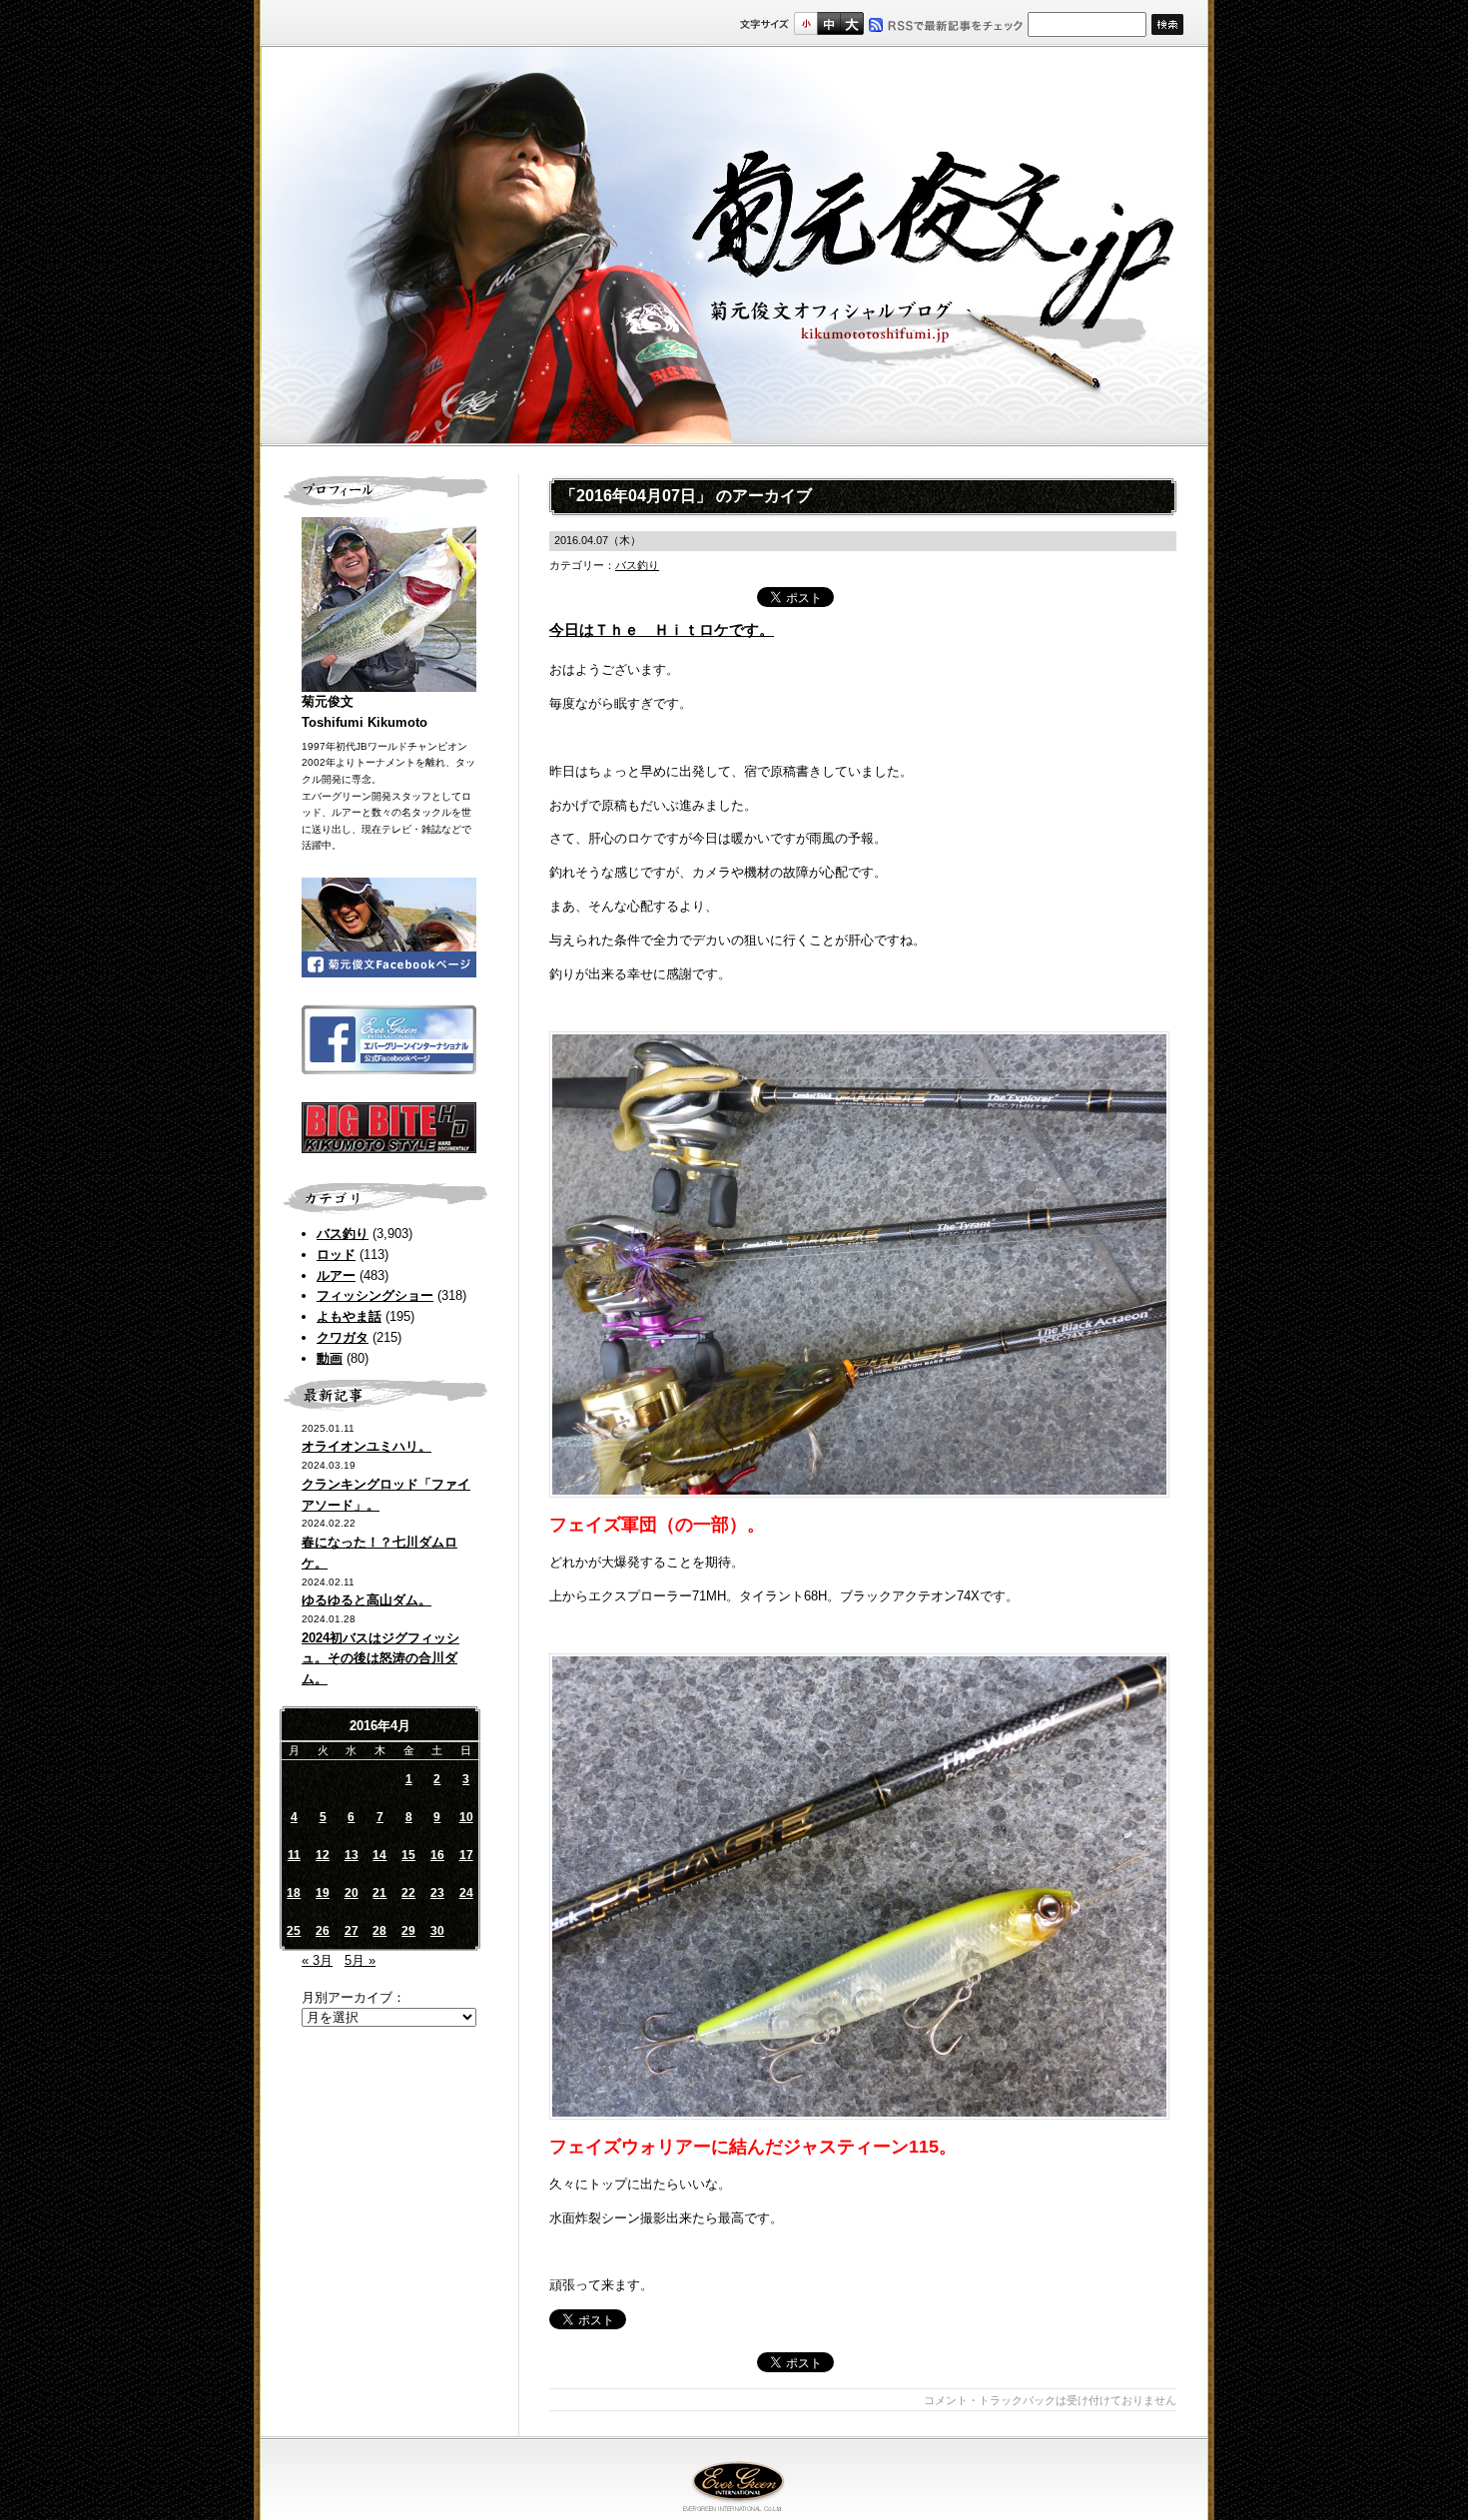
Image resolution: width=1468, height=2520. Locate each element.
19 (323, 1893)
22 (408, 1893)
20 (352, 1893)
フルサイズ (851, 23)
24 (466, 1893)
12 (323, 1855)
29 (408, 1931)
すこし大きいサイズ (828, 23)
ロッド (336, 1255)
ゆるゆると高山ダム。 (367, 1600)
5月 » (360, 1960)
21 (379, 1893)
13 (352, 1855)
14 (379, 1855)
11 (294, 1855)
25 (294, 1931)
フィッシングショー (375, 1295)
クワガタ (343, 1337)
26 (323, 1931)
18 (294, 1893)
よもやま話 (349, 1316)
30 (437, 1931)
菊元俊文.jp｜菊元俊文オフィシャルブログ (734, 247)
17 (466, 1855)
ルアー (336, 1275)
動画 (330, 1358)
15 (408, 1855)
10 (466, 1817)
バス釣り (343, 1234)
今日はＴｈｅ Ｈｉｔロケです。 (662, 630)
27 (352, 1931)
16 (437, 1855)
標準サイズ (805, 23)
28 (379, 1931)
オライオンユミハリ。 (367, 1446)
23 (437, 1893)
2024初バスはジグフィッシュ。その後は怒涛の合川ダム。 (380, 1659)
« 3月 (317, 1960)
